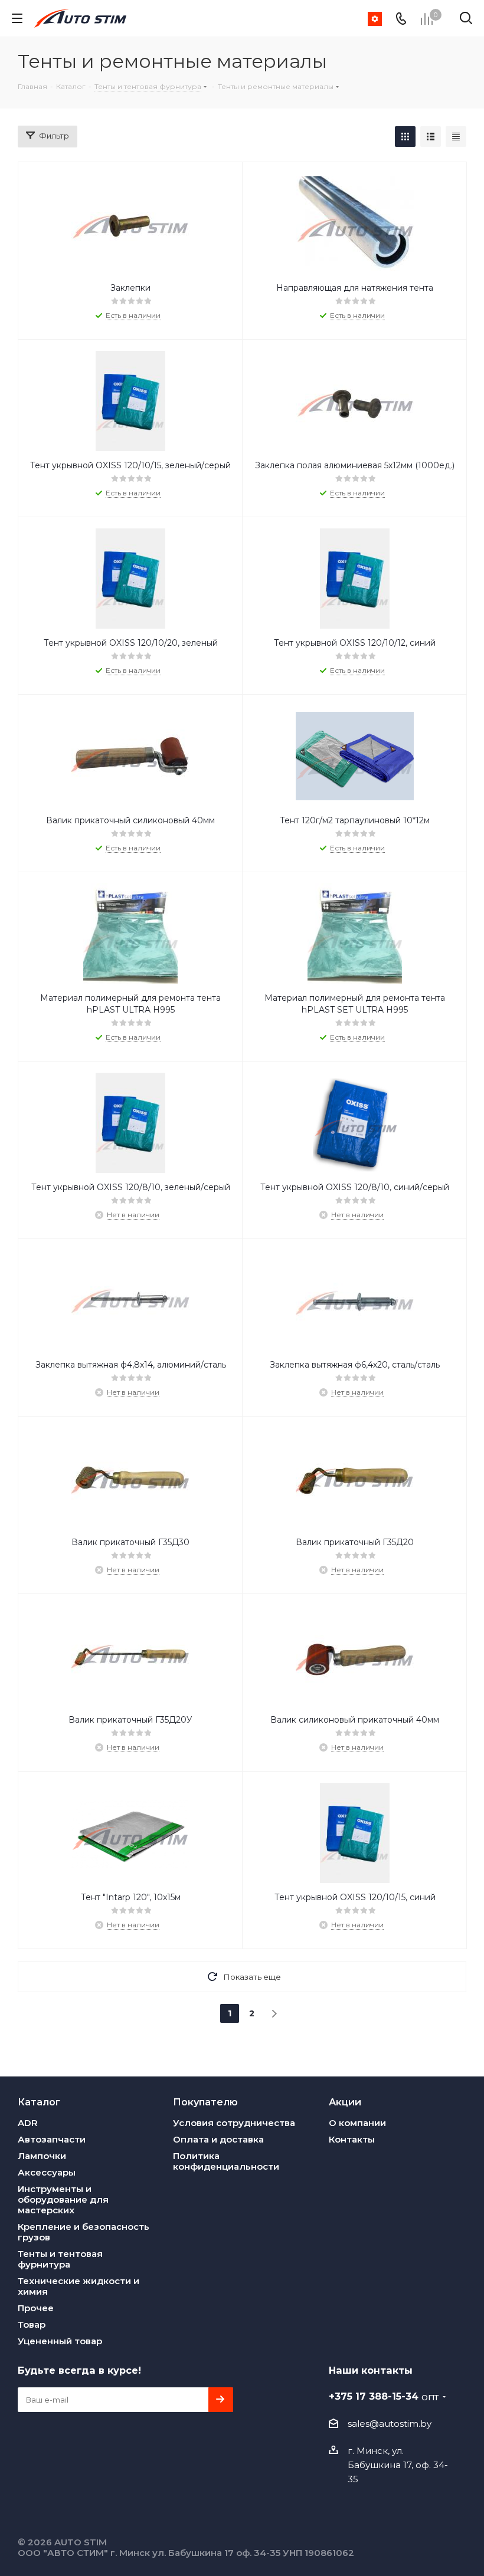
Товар (32, 2324)
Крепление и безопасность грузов (84, 2232)
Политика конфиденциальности (226, 2161)
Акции (345, 2102)
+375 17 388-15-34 (384, 2396)
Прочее (36, 2308)
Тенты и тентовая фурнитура (60, 2259)
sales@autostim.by (390, 2424)
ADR (28, 2123)
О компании (357, 2123)
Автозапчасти (52, 2139)
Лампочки (42, 2156)
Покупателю (205, 2102)
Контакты (352, 2139)
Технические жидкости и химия (79, 2286)
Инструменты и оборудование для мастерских (63, 2199)
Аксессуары (47, 2172)
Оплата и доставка (218, 2139)
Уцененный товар (60, 2341)
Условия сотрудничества (234, 2123)
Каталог (39, 2102)
